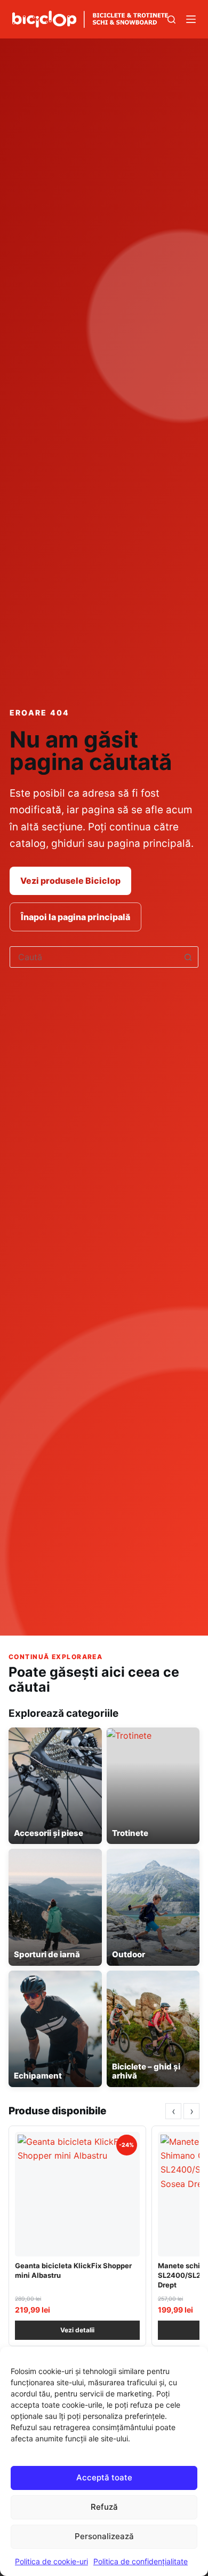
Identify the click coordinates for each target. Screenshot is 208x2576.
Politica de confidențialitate (141, 2561)
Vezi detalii (77, 2330)
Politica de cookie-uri (51, 2561)
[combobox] (94, 957)
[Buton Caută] (188, 957)
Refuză (104, 2507)
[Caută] (171, 20)
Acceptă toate (104, 2477)
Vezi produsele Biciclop (70, 881)
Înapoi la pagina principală (75, 917)
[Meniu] (191, 19)
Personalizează (104, 2536)
